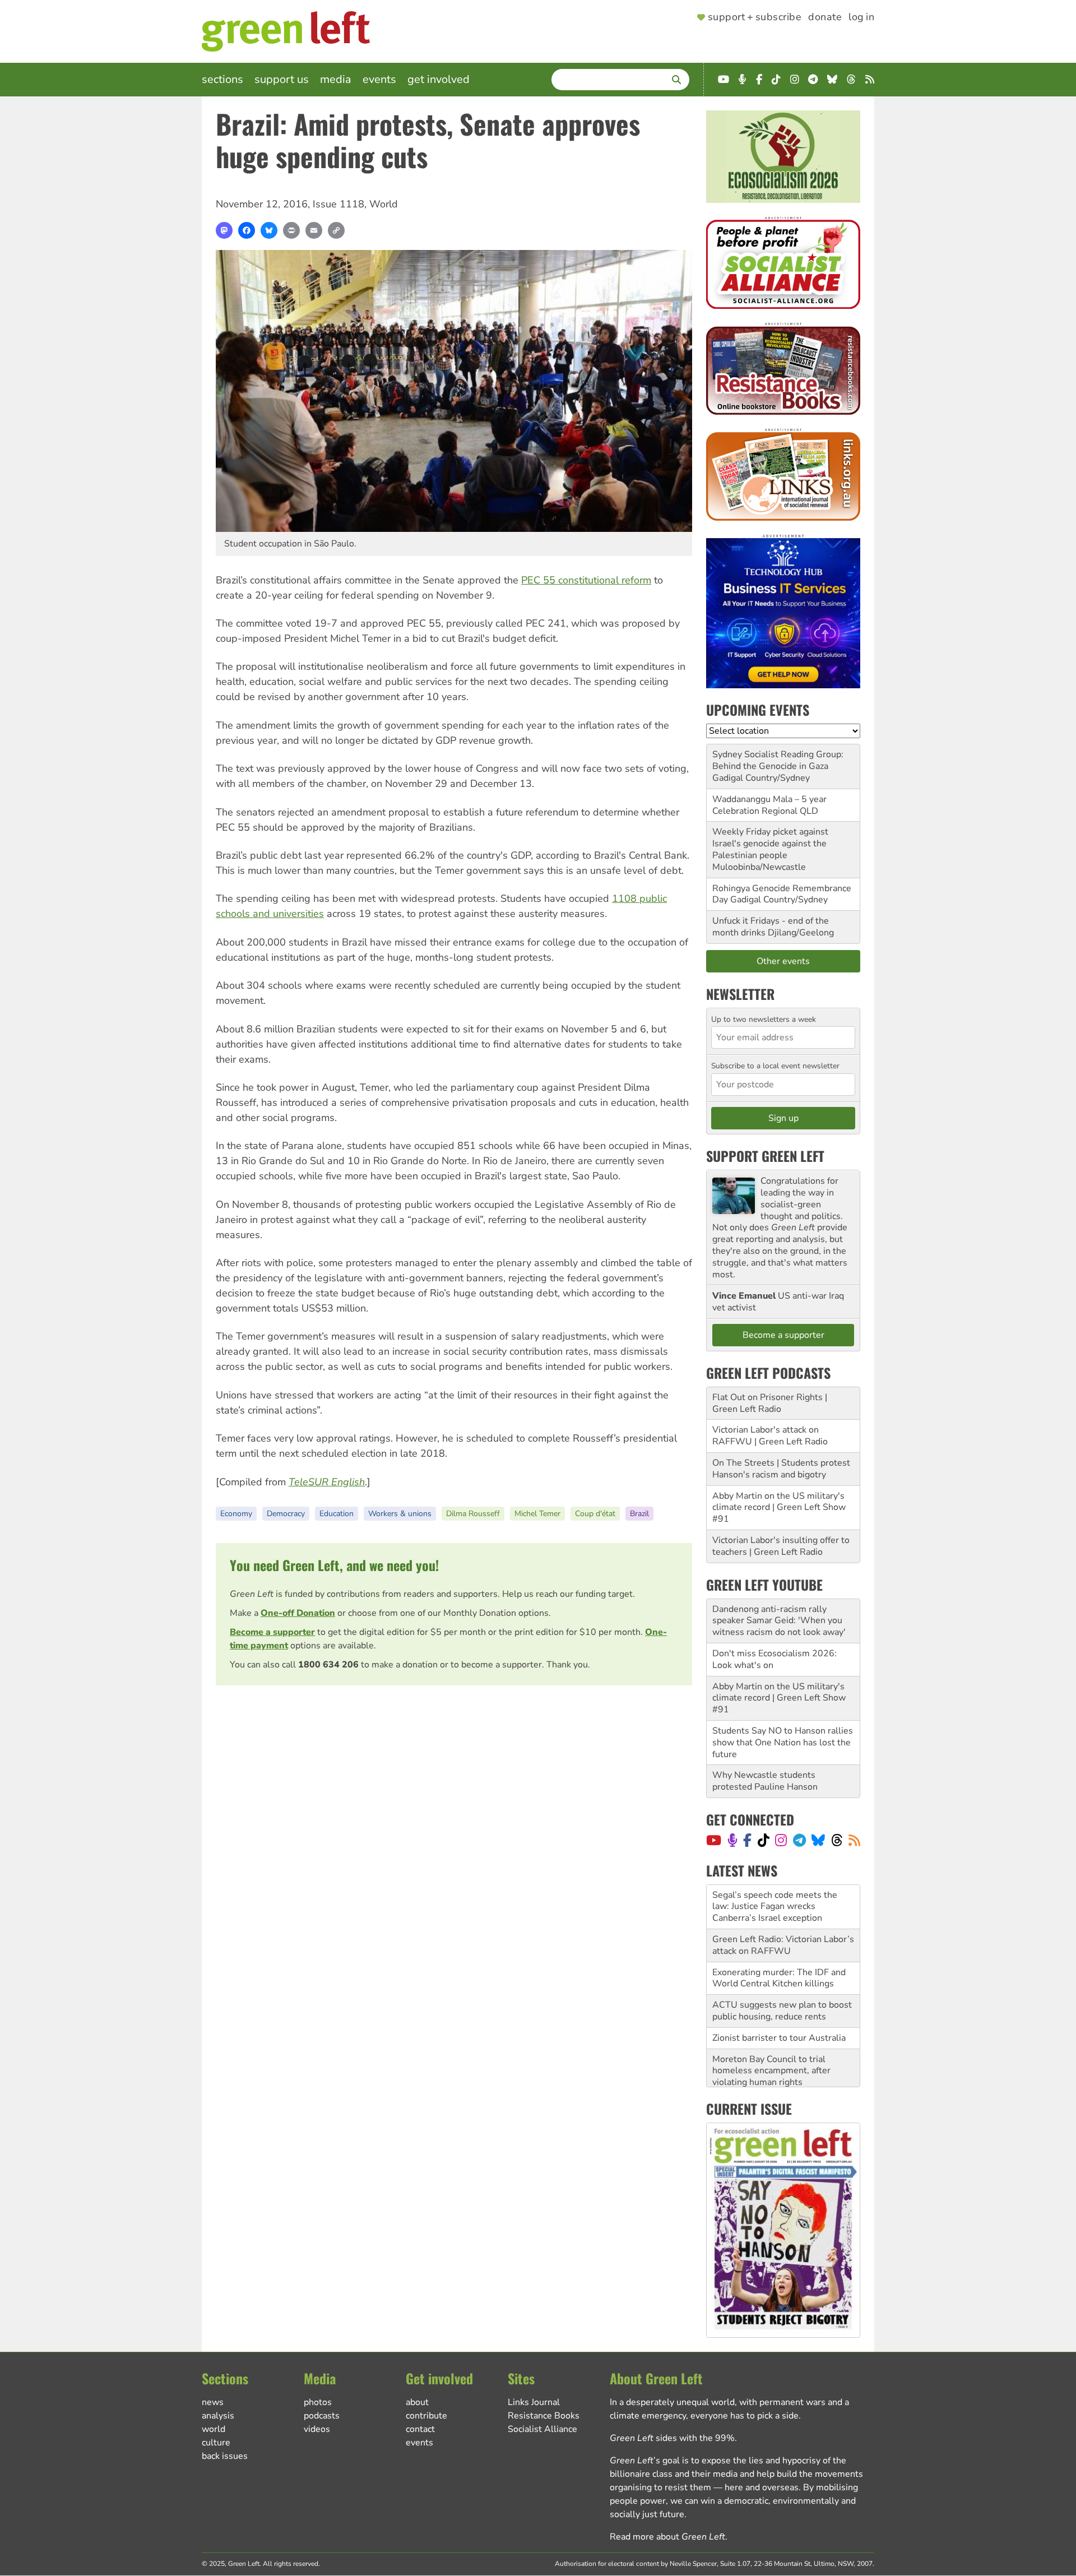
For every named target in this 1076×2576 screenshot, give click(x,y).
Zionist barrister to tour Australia (779, 1994)
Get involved (439, 79)
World (384, 204)
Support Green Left (765, 1156)
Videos (317, 2429)
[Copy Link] (336, 230)
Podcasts (322, 2416)
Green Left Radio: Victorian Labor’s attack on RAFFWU (783, 1901)
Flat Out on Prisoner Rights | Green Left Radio (770, 1403)
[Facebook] (247, 230)
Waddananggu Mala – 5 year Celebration (769, 805)
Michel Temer (537, 1514)
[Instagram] (781, 1840)
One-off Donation (298, 1613)
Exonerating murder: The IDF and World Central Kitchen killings (779, 1934)
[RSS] (854, 1840)
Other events (783, 961)
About (417, 2402)
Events (379, 79)
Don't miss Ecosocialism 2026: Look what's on (774, 1659)
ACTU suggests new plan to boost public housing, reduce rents (782, 1966)
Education (337, 1514)
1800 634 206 (328, 1665)
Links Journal (534, 2402)
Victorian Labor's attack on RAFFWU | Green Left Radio (770, 1436)
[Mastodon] (224, 230)
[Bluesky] (269, 230)
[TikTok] (764, 1840)
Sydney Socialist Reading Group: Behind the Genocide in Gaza (778, 760)
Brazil (639, 1514)
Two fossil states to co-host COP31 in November (769, 2065)
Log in (861, 17)
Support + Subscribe (755, 17)
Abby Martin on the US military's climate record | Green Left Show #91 (779, 1508)
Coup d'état (595, 1514)
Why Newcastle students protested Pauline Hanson (765, 1781)
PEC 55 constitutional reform (586, 580)
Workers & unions (400, 1514)
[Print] (291, 230)
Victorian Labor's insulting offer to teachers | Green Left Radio (781, 1546)
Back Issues (225, 2456)
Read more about (667, 2537)
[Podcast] (732, 1840)
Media (336, 79)
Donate (825, 17)
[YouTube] (714, 1840)
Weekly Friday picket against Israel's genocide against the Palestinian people (770, 844)
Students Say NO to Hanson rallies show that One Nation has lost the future (783, 1743)
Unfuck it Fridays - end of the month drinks (771, 927)
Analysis (218, 2416)
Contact (420, 2429)
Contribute (426, 2416)
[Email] (314, 230)
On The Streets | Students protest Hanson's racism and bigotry (781, 1469)
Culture (216, 2443)
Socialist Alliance (542, 2429)
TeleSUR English (327, 1482)
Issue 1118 (338, 204)
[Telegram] (799, 1840)
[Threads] (837, 1840)
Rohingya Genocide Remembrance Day (782, 894)
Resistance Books (544, 2416)
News (213, 2402)
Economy (236, 1514)
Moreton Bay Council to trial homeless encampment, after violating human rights (771, 2027)
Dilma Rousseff (473, 1514)
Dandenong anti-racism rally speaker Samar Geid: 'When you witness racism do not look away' (779, 1621)
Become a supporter (272, 1632)
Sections (222, 79)
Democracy (286, 1514)
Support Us (282, 79)
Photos (318, 2402)
